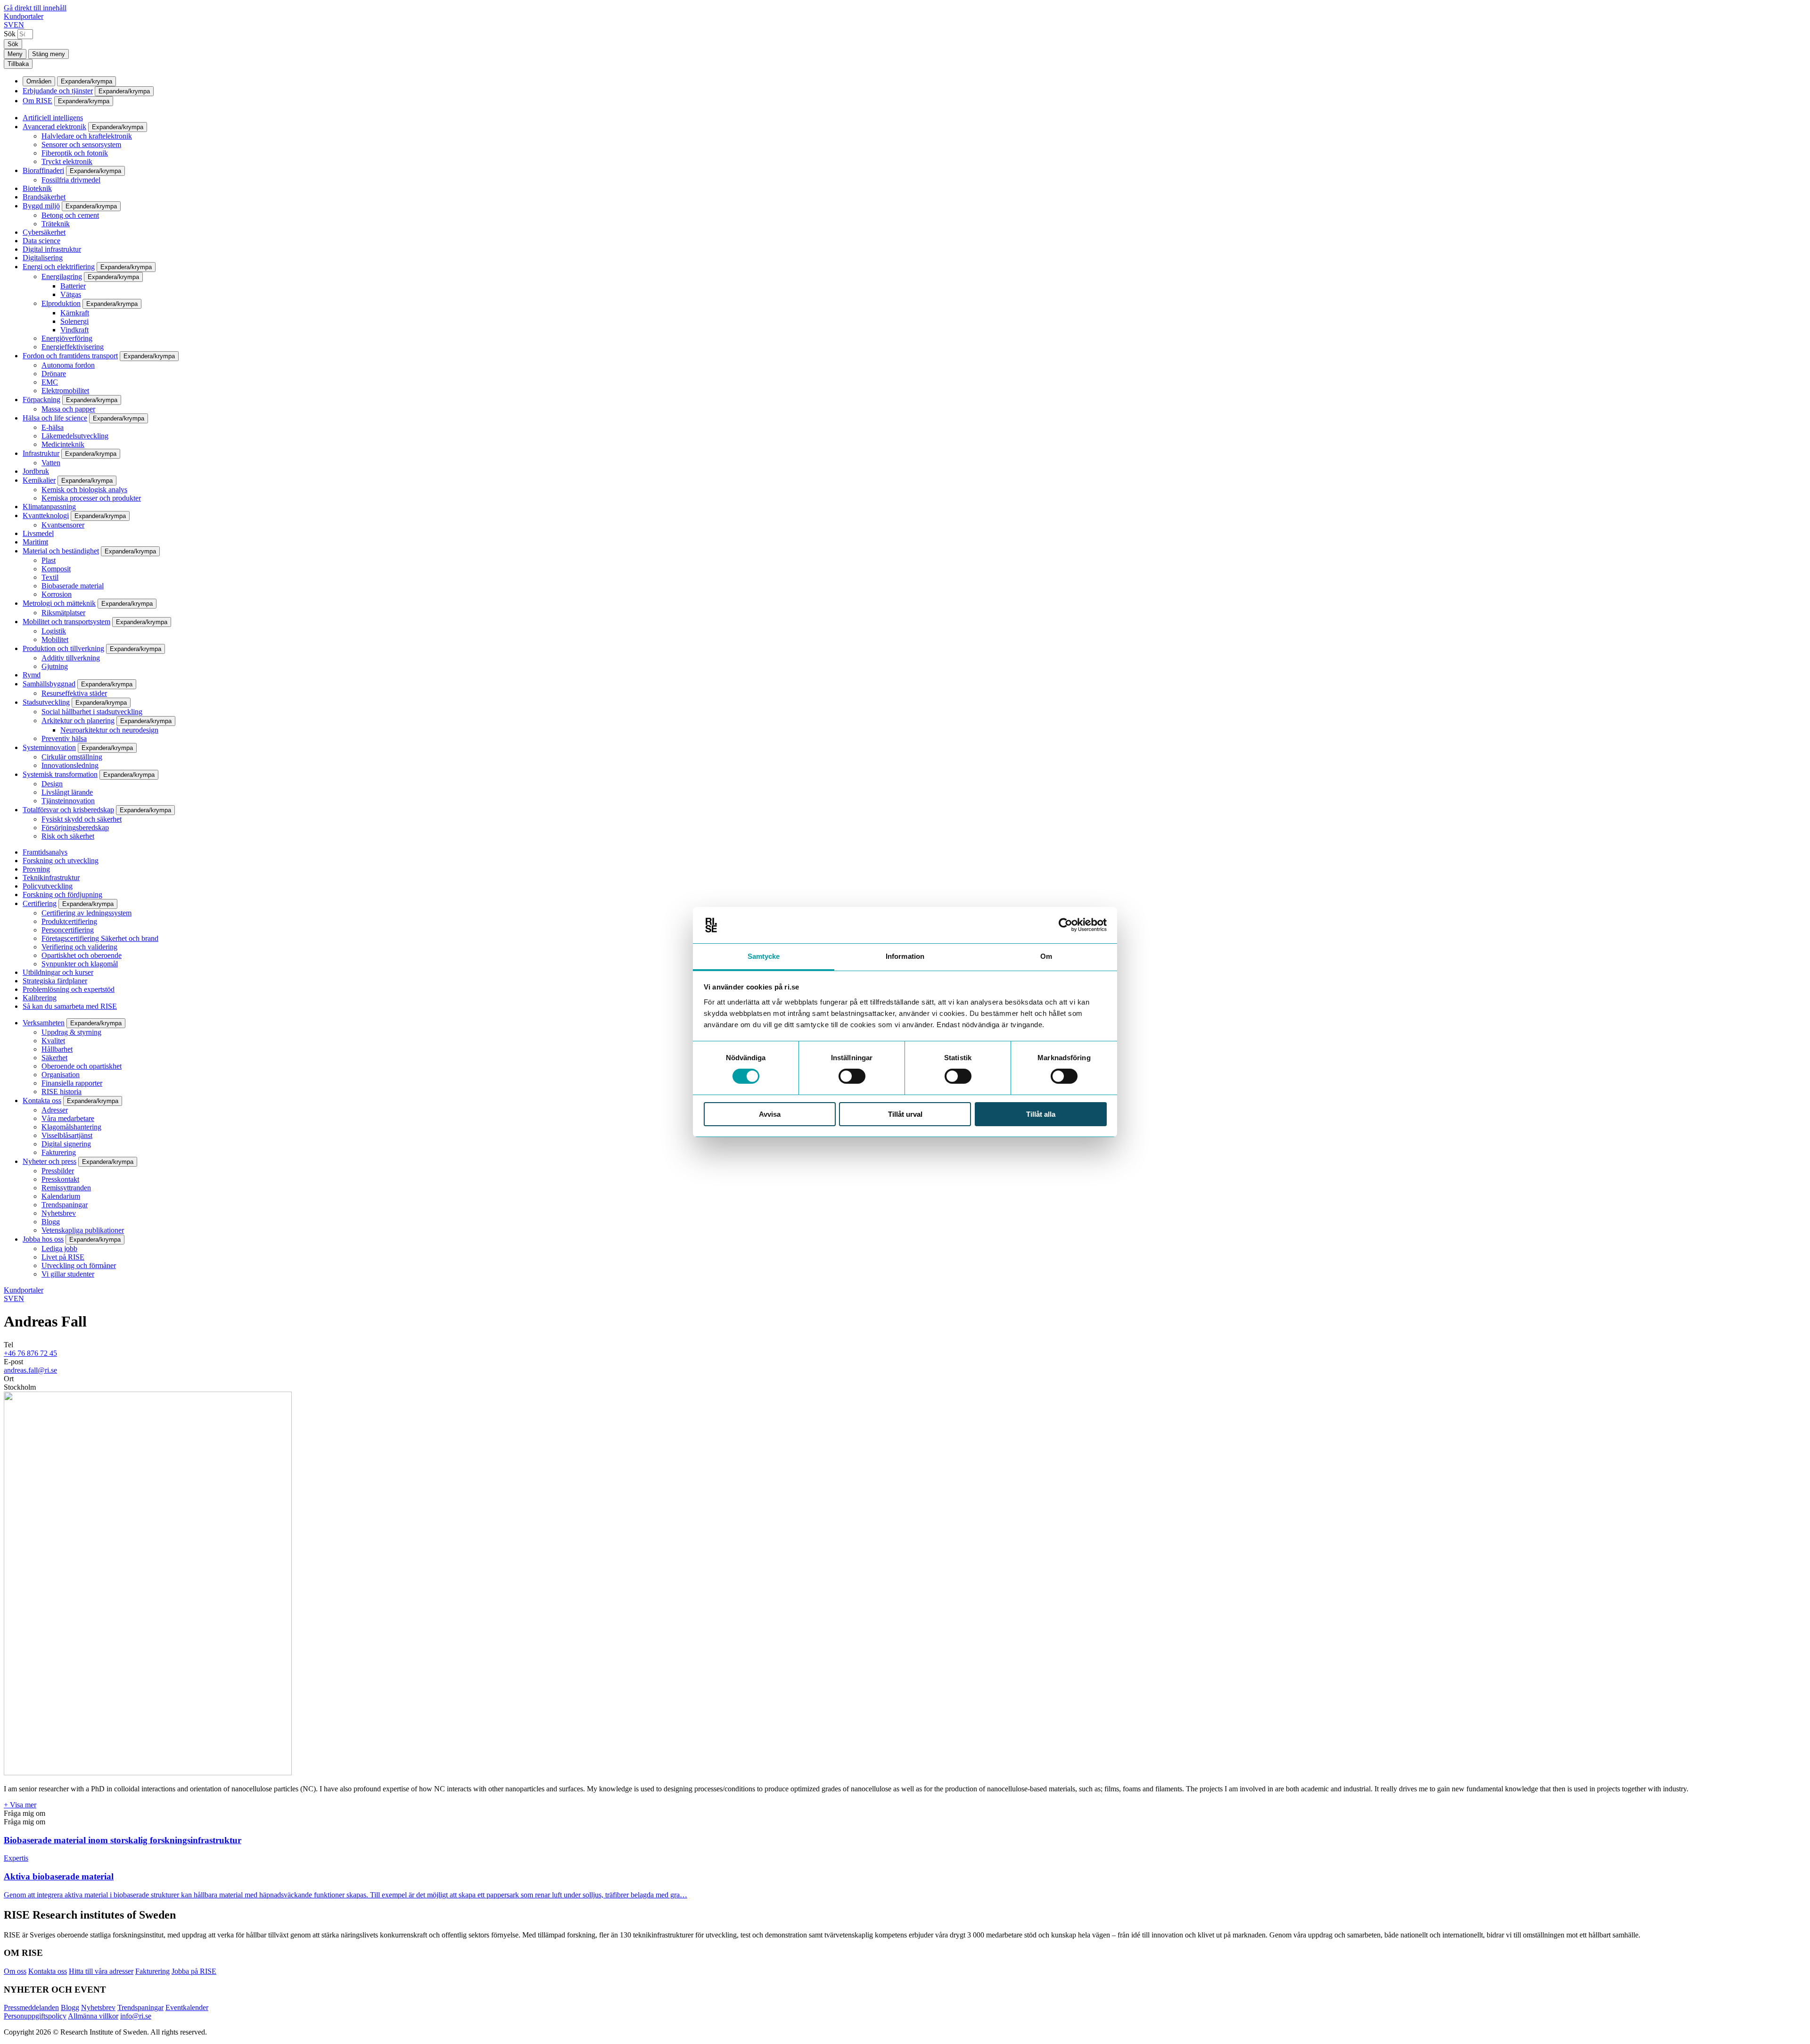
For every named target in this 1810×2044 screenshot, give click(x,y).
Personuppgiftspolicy (35, 2016)
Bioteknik (37, 188)
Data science (41, 241)
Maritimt (35, 542)
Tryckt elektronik (67, 161)
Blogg (51, 1222)
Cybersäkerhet (44, 232)
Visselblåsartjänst (67, 1135)
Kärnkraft (75, 313)
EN (19, 25)
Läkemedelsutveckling (75, 436)
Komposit (56, 569)
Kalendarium (61, 1196)
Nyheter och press (49, 1161)
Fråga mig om (25, 1813)
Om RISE (37, 101)
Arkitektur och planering (78, 721)
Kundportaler (24, 16)
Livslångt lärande (67, 792)
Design (52, 784)
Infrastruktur (41, 453)
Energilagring (62, 276)
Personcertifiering (68, 930)
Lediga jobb (59, 1249)
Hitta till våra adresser (101, 1971)
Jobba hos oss (43, 1239)
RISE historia (62, 1092)
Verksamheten (44, 1023)
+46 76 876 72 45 (30, 1353)
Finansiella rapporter (72, 1083)
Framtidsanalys (45, 852)
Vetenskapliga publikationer (83, 1230)
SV (9, 25)
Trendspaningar (65, 1205)
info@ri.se (136, 2016)
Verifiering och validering (79, 947)
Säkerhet (54, 1058)
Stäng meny (49, 54)
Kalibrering (40, 998)
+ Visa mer (20, 1805)
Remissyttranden (66, 1188)
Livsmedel (38, 533)
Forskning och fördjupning (62, 894)
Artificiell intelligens (53, 118)
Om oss (15, 1971)
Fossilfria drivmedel (71, 180)
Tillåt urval (905, 1114)
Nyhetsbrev (59, 1213)
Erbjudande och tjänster (58, 91)
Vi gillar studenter (68, 1274)
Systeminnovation (49, 747)
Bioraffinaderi (43, 170)
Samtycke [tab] (764, 956)
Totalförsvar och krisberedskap (68, 810)
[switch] (852, 1076)
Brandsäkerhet (44, 197)
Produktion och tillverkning (63, 648)
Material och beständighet (61, 551)
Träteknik (56, 224)
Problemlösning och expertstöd (69, 989)
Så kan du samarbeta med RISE (70, 1006)
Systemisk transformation (60, 774)
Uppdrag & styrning (71, 1032)
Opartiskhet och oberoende (82, 955)
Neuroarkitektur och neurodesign (109, 730)
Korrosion (57, 594)
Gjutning (55, 666)
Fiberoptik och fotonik (75, 153)
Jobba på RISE (194, 1971)
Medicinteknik (63, 444)
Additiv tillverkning (71, 658)
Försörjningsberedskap (75, 828)
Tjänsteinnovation (68, 801)
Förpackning (41, 400)
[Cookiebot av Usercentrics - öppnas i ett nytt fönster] (1065, 925)
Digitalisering (43, 258)
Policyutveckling (48, 886)
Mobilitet (55, 639)
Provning (36, 869)
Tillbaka (18, 64)
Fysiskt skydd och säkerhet (82, 819)
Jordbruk (36, 471)
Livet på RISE (63, 1257)
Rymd (32, 675)
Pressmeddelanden (31, 2007)
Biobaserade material (73, 586)
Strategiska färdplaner (55, 981)
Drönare (54, 374)
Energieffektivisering (73, 347)
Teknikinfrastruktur (51, 878)
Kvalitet (53, 1041)
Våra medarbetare (68, 1118)
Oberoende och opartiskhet (82, 1066)
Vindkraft (74, 330)
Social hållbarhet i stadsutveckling (92, 712)
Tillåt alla (1041, 1114)
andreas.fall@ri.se (30, 1370)
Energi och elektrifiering (59, 267)
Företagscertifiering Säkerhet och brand (100, 938)
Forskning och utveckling (61, 861)
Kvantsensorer (63, 525)
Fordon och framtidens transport (70, 356)
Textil (50, 577)
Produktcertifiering (69, 921)
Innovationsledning (70, 765)
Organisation (61, 1075)
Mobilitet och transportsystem (66, 622)
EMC (50, 382)
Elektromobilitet (65, 391)
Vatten (51, 463)
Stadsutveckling (46, 702)
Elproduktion (61, 303)
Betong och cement (70, 215)
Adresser (55, 1110)
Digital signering (66, 1144)
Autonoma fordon (68, 365)
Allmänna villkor (93, 2016)
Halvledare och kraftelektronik (87, 136)
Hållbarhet (57, 1049)
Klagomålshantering (71, 1127)
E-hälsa (53, 427)
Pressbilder (58, 1171)
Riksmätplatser (63, 613)
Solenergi (74, 321)
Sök (10, 34)
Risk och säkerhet (68, 836)
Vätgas (71, 294)
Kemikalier (39, 480)
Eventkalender (187, 2007)
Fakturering (59, 1152)
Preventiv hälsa (64, 738)
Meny (15, 54)
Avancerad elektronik (54, 127)
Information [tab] (905, 956)
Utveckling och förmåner (79, 1265)
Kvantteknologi (46, 515)
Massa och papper (68, 409)
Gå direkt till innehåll (35, 8)
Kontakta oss (42, 1100)
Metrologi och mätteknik (59, 603)
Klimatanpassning (49, 507)
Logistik (54, 631)
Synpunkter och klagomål (80, 964)
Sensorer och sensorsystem (81, 144)
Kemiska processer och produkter (91, 498)
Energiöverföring (67, 338)
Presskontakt (60, 1179)
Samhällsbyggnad (49, 684)
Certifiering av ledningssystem (86, 913)
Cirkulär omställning (72, 757)
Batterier (73, 286)
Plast (49, 560)
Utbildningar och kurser (58, 972)
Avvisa (770, 1114)
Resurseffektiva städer (74, 693)
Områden (39, 81)
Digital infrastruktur (52, 249)
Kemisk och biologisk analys (84, 490)
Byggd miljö (41, 206)
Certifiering (40, 903)
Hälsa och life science (55, 418)
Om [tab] (1046, 956)
